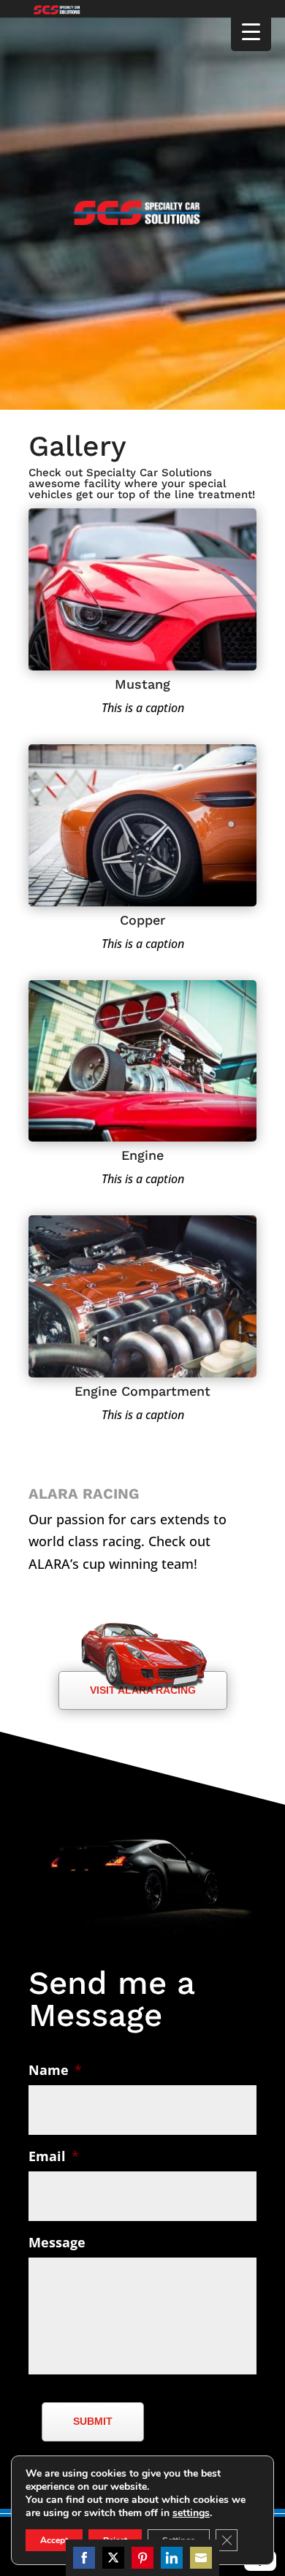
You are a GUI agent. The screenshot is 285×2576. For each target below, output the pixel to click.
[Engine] (142, 1136)
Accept (54, 2540)
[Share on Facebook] (84, 2558)
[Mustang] (142, 665)
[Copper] (142, 901)
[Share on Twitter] (113, 2558)
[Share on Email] (201, 2558)
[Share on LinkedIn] (172, 2558)
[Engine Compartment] (142, 1372)
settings (191, 2513)
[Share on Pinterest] (142, 2558)
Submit (93, 2421)
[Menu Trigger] (251, 31)
